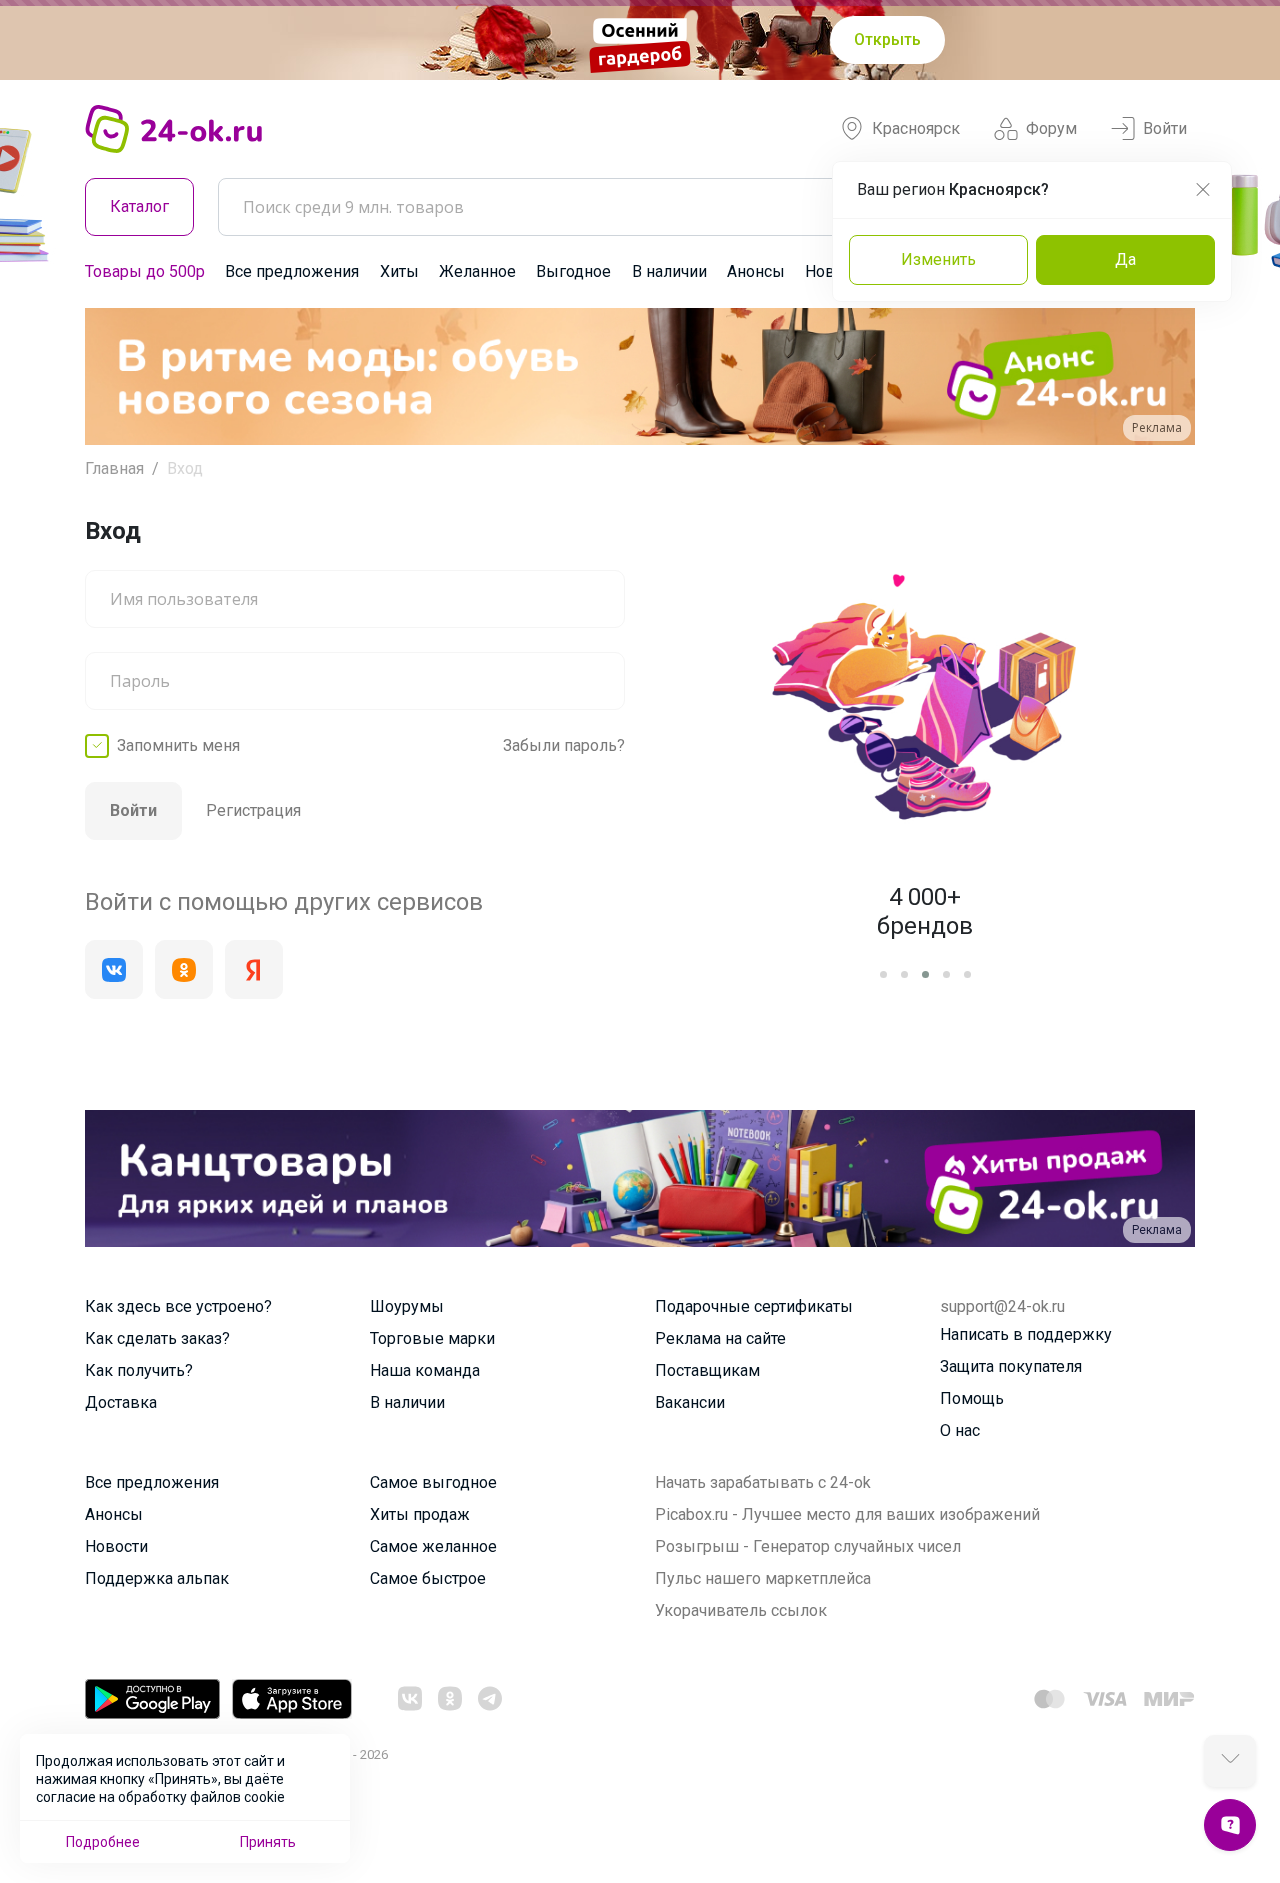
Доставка (121, 1402)
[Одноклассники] (184, 969)
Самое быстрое (428, 1578)
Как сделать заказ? (157, 1338)
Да (1125, 259)
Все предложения (292, 271)
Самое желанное (433, 1546)
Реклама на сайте (720, 1338)
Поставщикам (707, 1370)
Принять (268, 1842)
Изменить (938, 259)
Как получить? (139, 1370)
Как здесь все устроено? (178, 1306)
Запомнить (178, 745)
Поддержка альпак (157, 1578)
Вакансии (690, 1402)
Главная (114, 468)
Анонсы (756, 271)
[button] (118, 376)
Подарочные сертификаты (754, 1306)
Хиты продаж (420, 1514)
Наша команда (425, 1370)
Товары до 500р (145, 271)
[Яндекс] (254, 969)
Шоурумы (407, 1306)
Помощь (972, 1398)
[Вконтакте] (114, 969)
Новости (116, 1546)
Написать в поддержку (1026, 1334)
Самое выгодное (433, 1482)
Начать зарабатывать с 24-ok (763, 1482)
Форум (1051, 128)
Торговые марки (432, 1338)
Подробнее (103, 1842)
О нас (960, 1430)
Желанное (477, 271)
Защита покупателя (1011, 1366)
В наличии (669, 271)
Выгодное (573, 271)
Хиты (399, 271)
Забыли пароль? (564, 745)
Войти (1165, 128)
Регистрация (253, 810)
